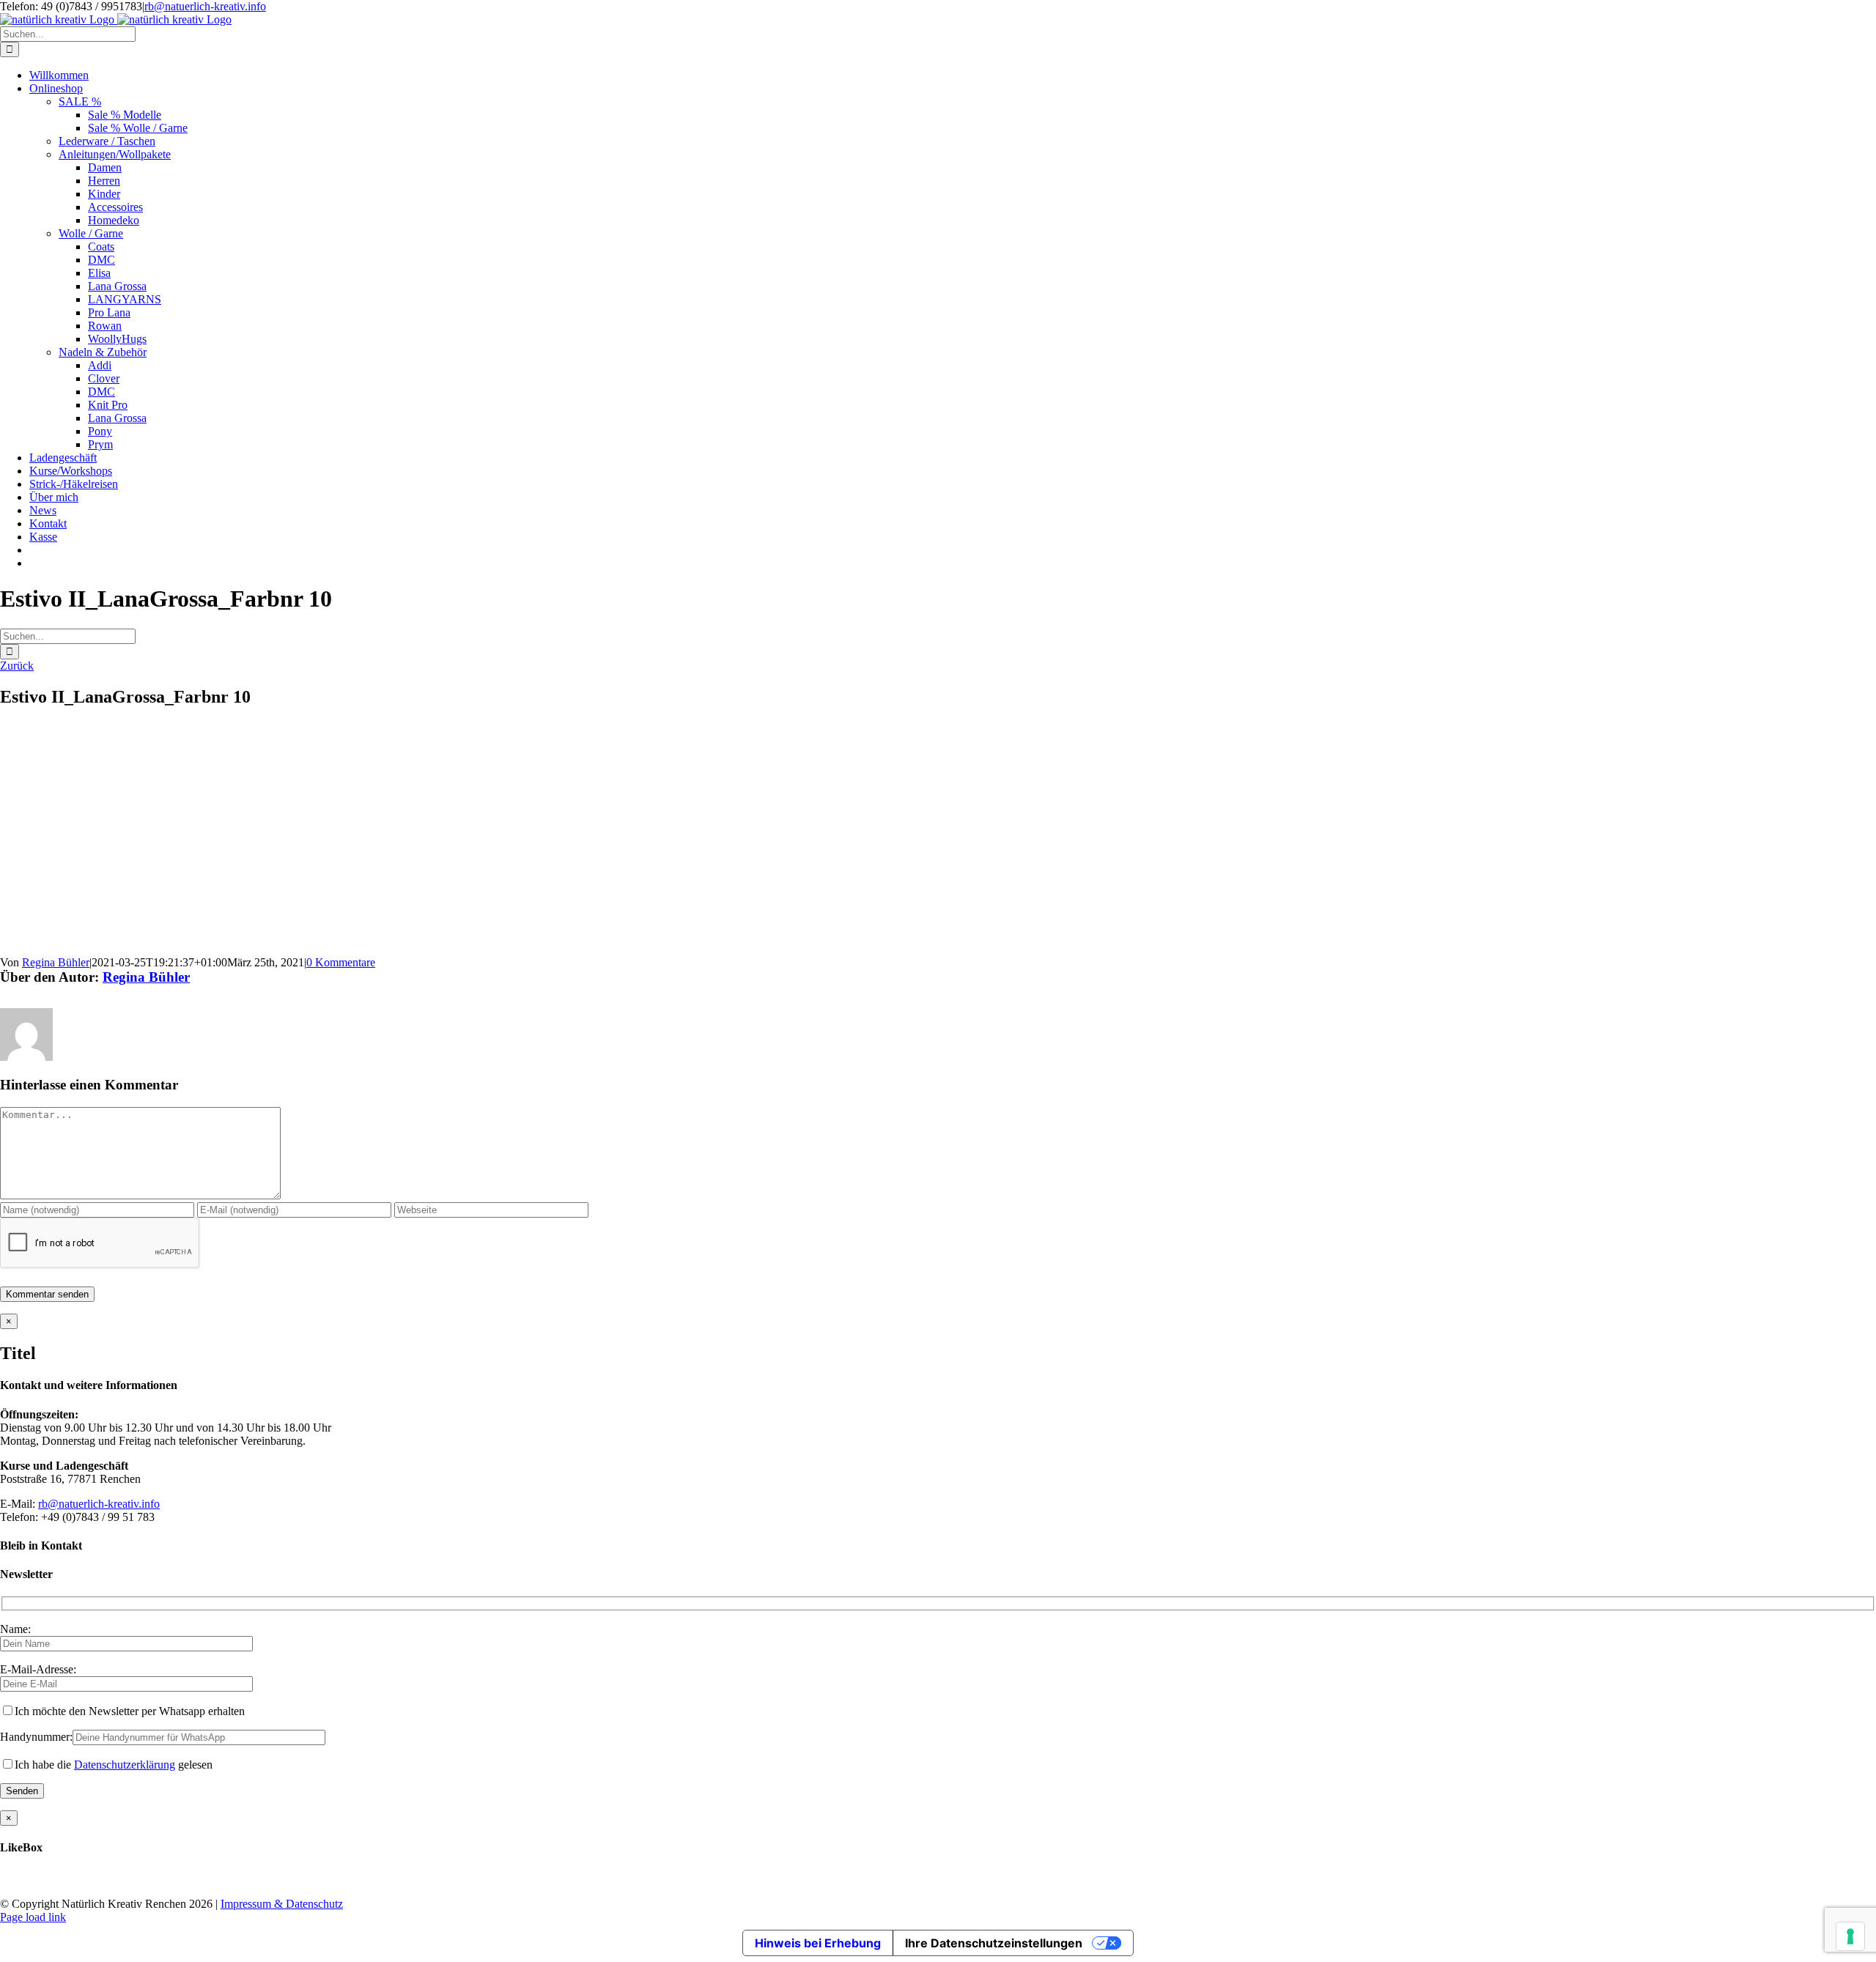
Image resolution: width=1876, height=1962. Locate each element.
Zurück (17, 666)
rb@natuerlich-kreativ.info (205, 6)
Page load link (33, 1917)
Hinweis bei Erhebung (818, 1943)
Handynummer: (36, 1737)
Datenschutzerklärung (125, 1765)
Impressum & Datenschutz (282, 1904)
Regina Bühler (56, 962)
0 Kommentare (341, 962)
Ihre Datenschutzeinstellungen (994, 1943)
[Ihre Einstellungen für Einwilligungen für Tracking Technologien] (1850, 1936)
